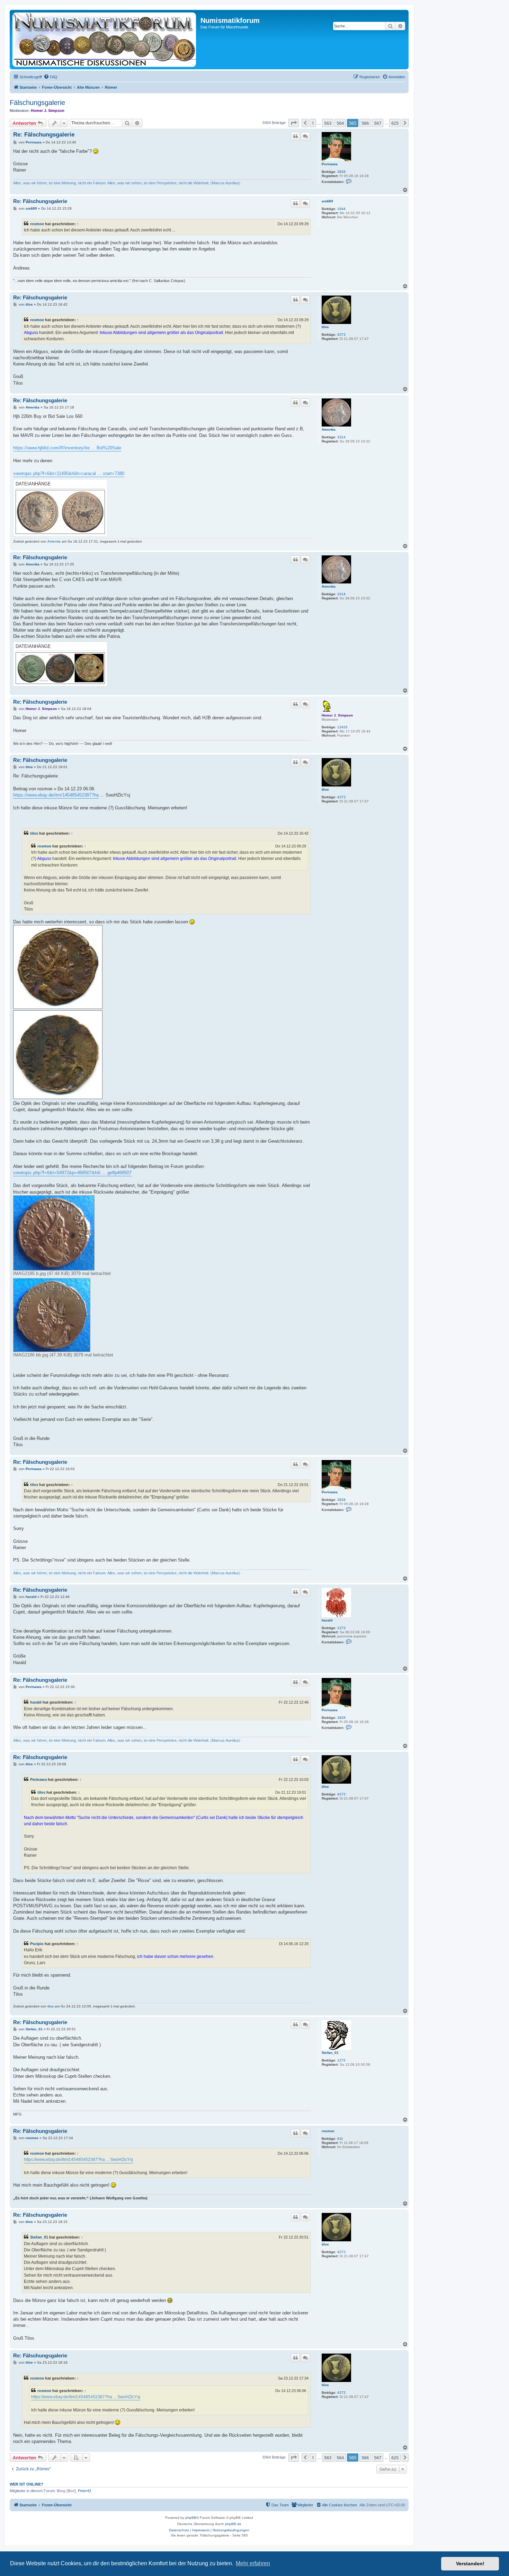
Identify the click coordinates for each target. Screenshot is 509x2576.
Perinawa (330, 164)
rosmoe (37, 224)
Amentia (329, 429)
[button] (294, 123)
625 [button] (395, 123)
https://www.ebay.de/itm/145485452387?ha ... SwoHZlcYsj (78, 2160)
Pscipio (37, 1944)
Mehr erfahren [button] (253, 2563)
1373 (341, 1628)
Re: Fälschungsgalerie (44, 135)
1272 (341, 2060)
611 (340, 2139)
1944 (341, 209)
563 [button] (328, 123)
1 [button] (313, 123)
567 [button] (378, 123)
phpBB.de (233, 2524)
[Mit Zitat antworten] (295, 136)
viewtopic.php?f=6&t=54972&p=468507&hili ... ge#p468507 (72, 1173)
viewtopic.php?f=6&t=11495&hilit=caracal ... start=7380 (69, 473)
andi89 (327, 201)
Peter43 (84, 2491)
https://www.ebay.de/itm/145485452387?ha (56, 795)
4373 (341, 335)
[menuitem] (51, 77)
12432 (342, 727)
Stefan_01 (330, 2053)
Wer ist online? (26, 2484)
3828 (341, 172)
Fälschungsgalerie (37, 103)
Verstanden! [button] (470, 2564)
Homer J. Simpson (48, 111)
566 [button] (365, 123)
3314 (341, 437)
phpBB (191, 2518)
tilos (325, 327)
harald (327, 1620)
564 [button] (340, 123)
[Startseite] (106, 39)
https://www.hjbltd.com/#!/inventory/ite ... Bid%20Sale (67, 448)
